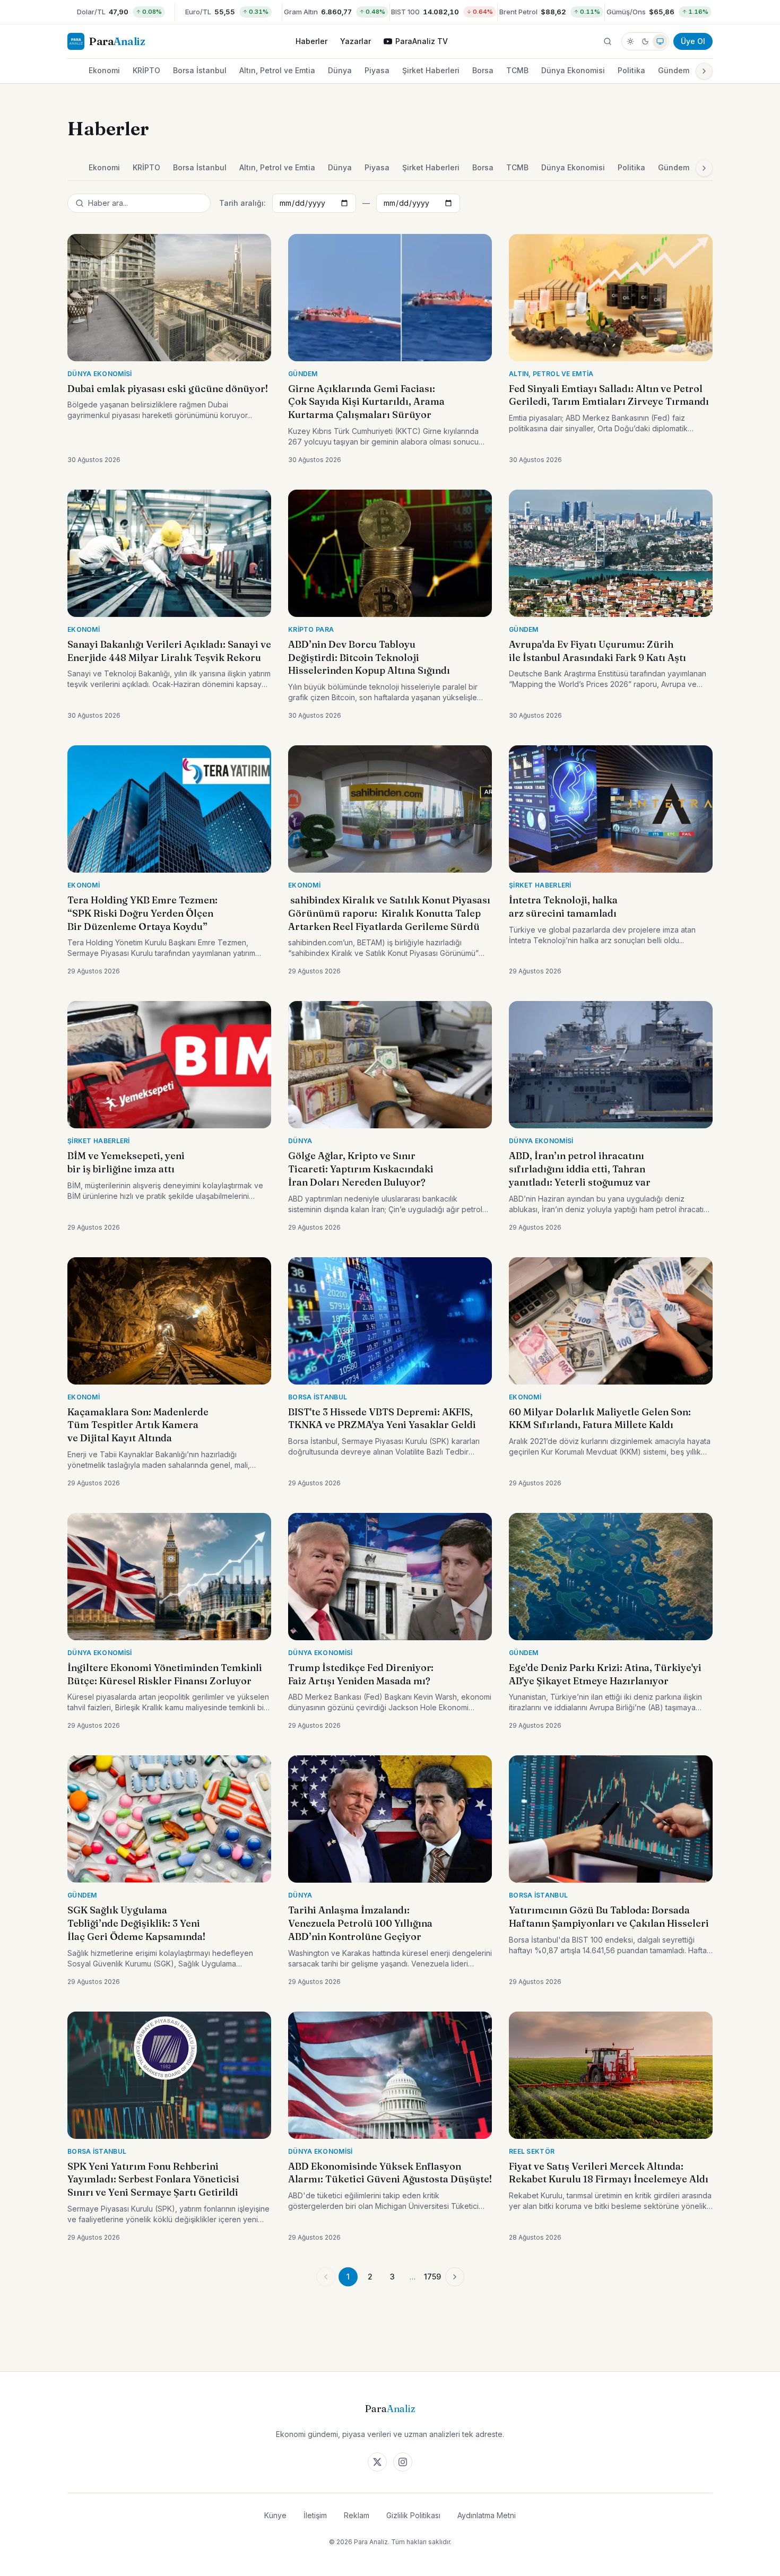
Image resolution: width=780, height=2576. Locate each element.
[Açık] (630, 41)
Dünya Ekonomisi (573, 70)
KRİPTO (146, 70)
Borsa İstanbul (200, 70)
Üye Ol (693, 41)
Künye (275, 2515)
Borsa (483, 70)
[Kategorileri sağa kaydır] (704, 71)
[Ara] (608, 41)
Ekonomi (104, 70)
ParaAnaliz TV (422, 41)
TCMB (517, 70)
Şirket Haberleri (431, 70)
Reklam (357, 2515)
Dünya (340, 70)
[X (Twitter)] (377, 2462)
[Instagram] (403, 2462)
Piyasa (377, 70)
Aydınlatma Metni (487, 2515)
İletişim (315, 2515)
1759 (432, 2277)
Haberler (311, 41)
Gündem (674, 70)
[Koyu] (645, 41)
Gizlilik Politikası (413, 2515)
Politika (631, 70)
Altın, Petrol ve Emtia (277, 70)
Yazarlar (356, 41)
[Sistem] (660, 41)
